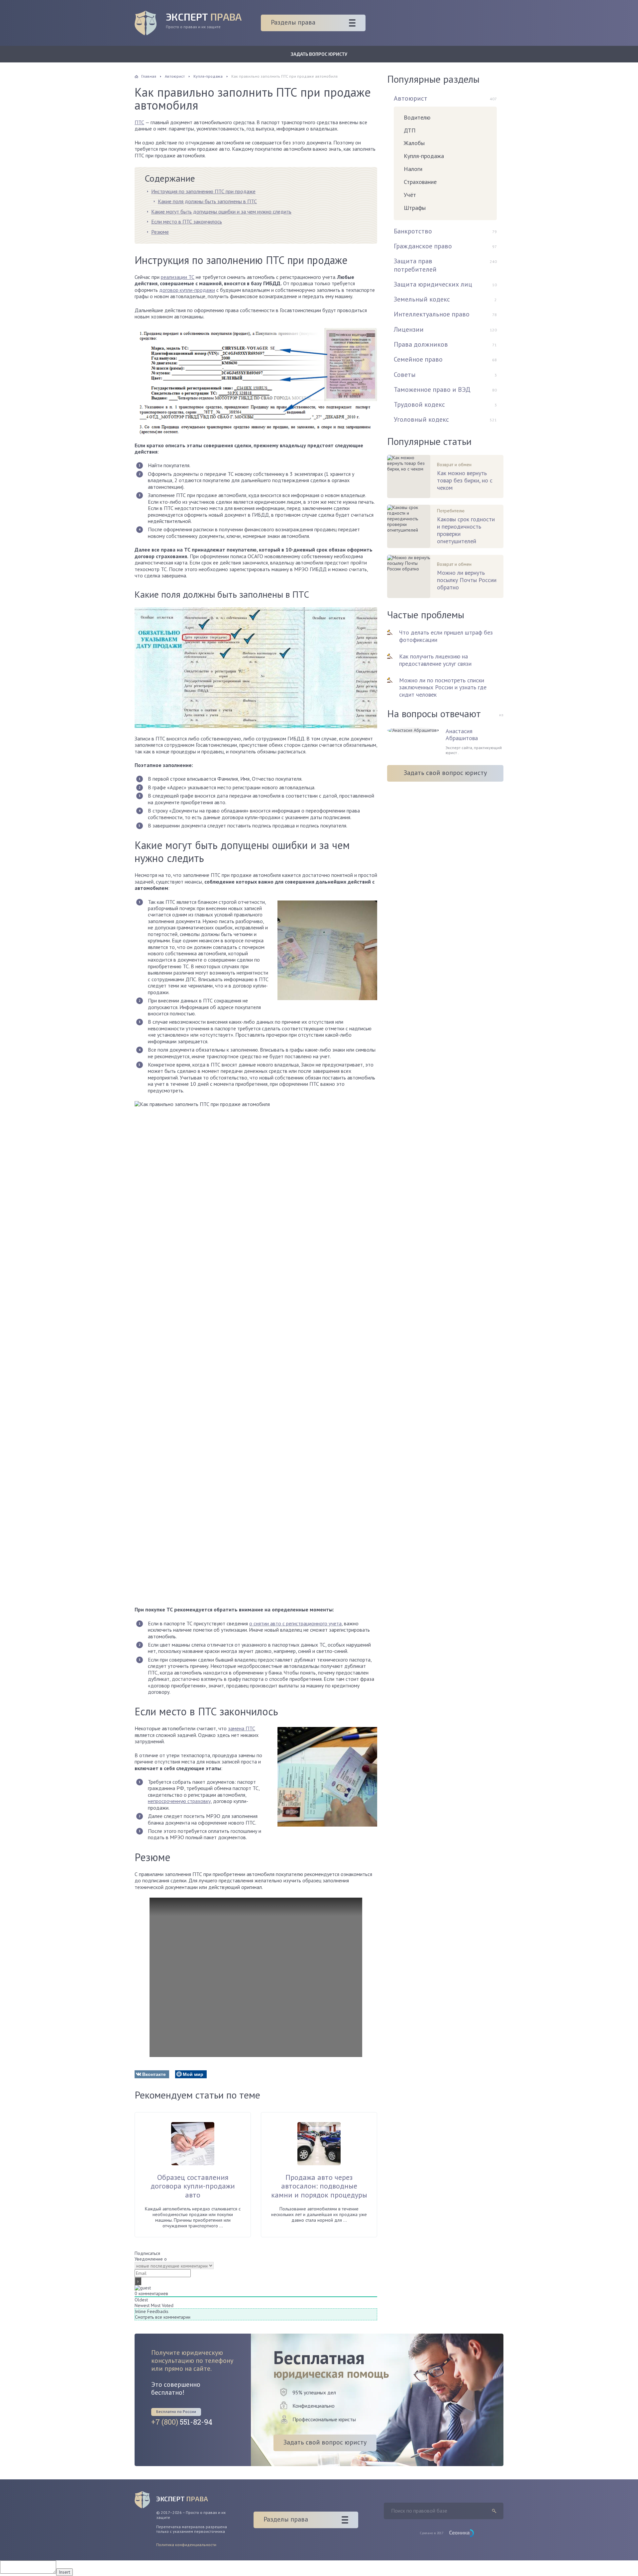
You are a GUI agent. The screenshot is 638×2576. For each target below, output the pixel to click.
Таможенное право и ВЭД (432, 389)
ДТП (410, 130)
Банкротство (413, 231)
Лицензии (409, 329)
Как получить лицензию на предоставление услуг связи (435, 660)
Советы (405, 375)
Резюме (160, 232)
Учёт (410, 195)
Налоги (413, 169)
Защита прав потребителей (415, 265)
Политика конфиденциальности (186, 2545)
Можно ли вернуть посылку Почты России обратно (467, 580)
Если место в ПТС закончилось (187, 221)
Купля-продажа (424, 156)
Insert (64, 2572)
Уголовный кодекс (421, 419)
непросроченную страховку (179, 1801)
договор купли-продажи (187, 290)
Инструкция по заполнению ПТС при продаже (203, 191)
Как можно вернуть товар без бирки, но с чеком (465, 480)
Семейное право (418, 359)
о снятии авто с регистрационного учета (295, 1623)
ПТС (139, 122)
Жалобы (414, 143)
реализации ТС (178, 277)
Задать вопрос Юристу (319, 54)
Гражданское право (423, 246)
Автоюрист (411, 98)
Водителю (417, 117)
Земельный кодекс (422, 299)
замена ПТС (242, 1728)
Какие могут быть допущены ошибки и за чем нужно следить (221, 212)
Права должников (421, 344)
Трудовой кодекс (419, 404)
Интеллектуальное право (432, 314)
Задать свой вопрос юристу (445, 773)
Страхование (420, 182)
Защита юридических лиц (433, 284)
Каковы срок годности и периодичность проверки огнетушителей (466, 530)
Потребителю (451, 511)
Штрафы (415, 208)
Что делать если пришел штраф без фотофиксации (446, 636)
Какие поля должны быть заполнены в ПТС (207, 201)
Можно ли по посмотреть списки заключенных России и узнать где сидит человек (443, 687)
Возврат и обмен (454, 465)
